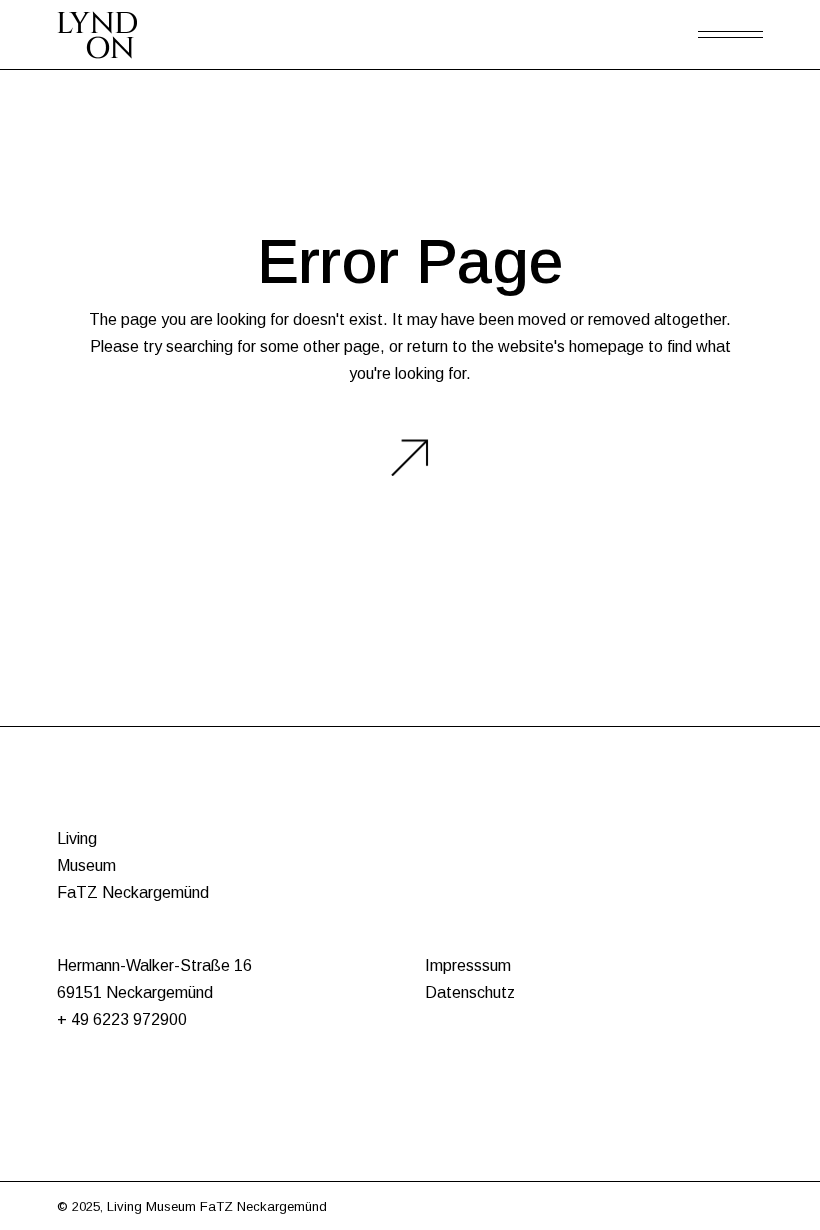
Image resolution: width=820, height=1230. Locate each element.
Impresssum (468, 965)
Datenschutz (470, 992)
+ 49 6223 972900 (122, 1019)
